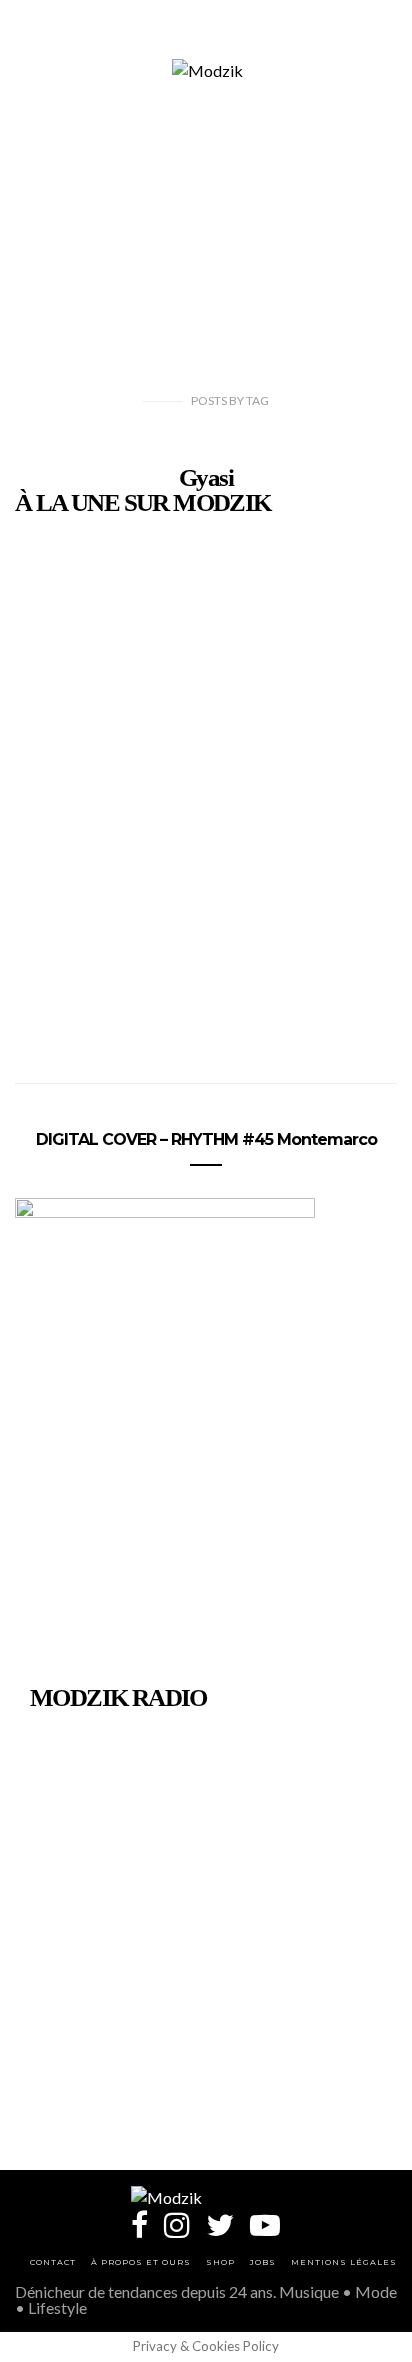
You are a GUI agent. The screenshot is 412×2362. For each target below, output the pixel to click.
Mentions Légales (344, 2262)
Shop (220, 2262)
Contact (53, 2262)
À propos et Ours (141, 2262)
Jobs (263, 2262)
